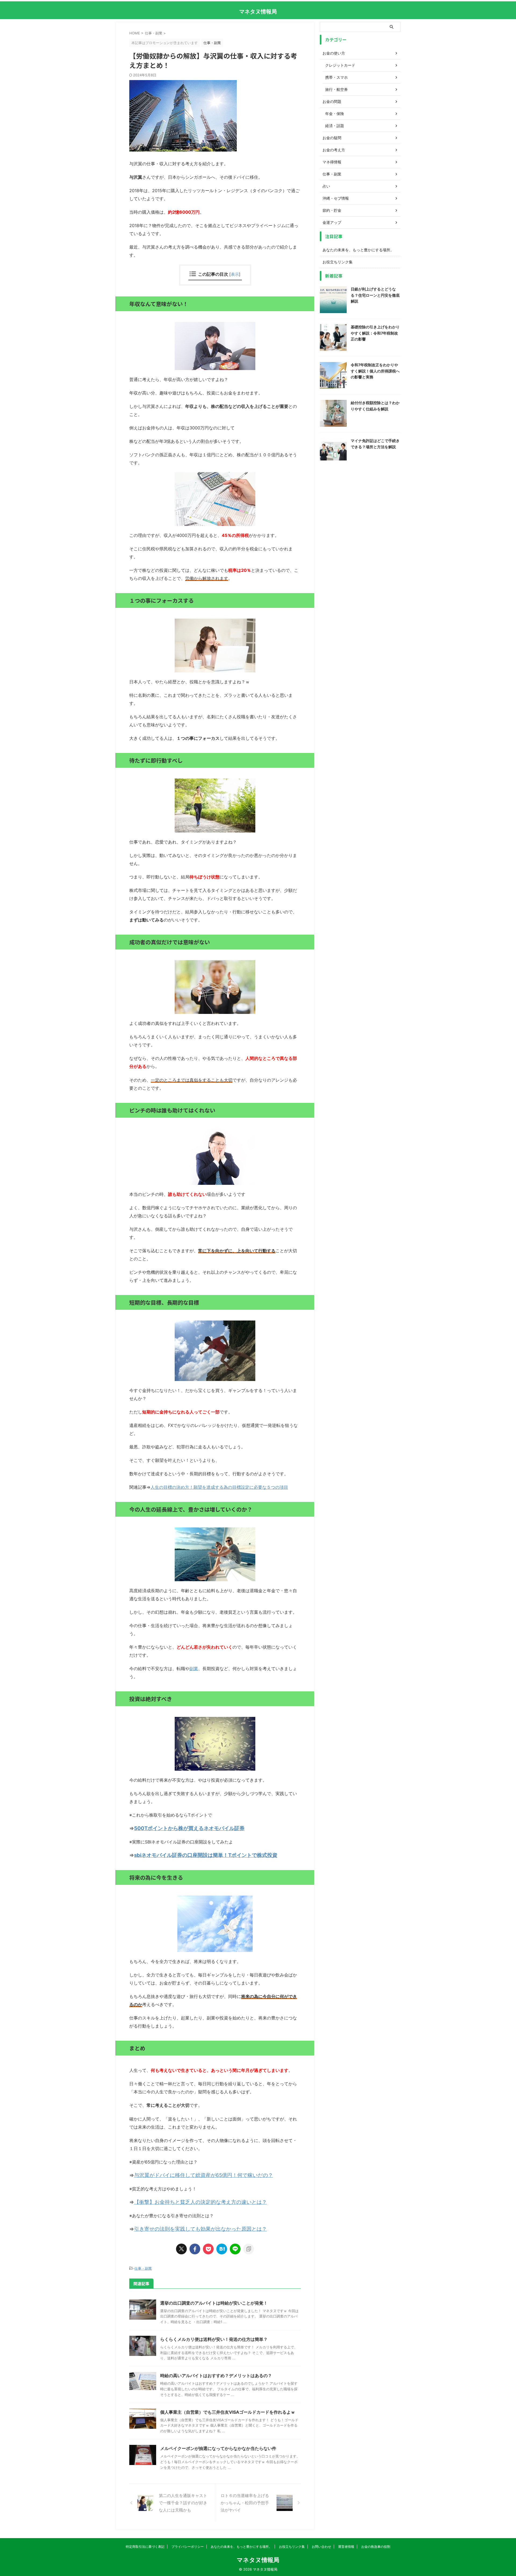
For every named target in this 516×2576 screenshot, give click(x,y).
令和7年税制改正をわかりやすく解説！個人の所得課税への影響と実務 (375, 371)
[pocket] (208, 2249)
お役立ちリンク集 (338, 262)
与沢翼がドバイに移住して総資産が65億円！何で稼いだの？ (204, 2175)
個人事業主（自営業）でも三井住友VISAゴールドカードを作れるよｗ (228, 2412)
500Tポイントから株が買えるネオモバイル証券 (189, 1828)
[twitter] (181, 2249)
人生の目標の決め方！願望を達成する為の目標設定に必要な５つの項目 (219, 1487)
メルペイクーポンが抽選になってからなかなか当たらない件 (218, 2448)
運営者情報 (346, 2547)
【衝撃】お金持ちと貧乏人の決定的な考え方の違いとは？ (200, 2202)
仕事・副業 (143, 2268)
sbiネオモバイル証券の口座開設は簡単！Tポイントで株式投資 (206, 1855)
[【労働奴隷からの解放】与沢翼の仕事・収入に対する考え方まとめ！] (222, 2249)
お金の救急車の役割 (376, 2547)
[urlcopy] (249, 2249)
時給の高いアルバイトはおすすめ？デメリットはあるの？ (216, 2376)
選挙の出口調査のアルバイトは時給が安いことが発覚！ (214, 2303)
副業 (194, 1669)
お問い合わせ (321, 2547)
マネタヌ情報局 (258, 12)
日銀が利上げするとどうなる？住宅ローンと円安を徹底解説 (375, 295)
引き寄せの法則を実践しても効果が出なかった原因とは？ (200, 2229)
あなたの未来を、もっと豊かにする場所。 (358, 250)
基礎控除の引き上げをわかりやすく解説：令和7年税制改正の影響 (375, 333)
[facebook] (195, 2249)
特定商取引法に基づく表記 (145, 2547)
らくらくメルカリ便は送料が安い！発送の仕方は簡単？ (214, 2339)
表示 (235, 274)
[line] (235, 2249)
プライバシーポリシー (188, 2547)
